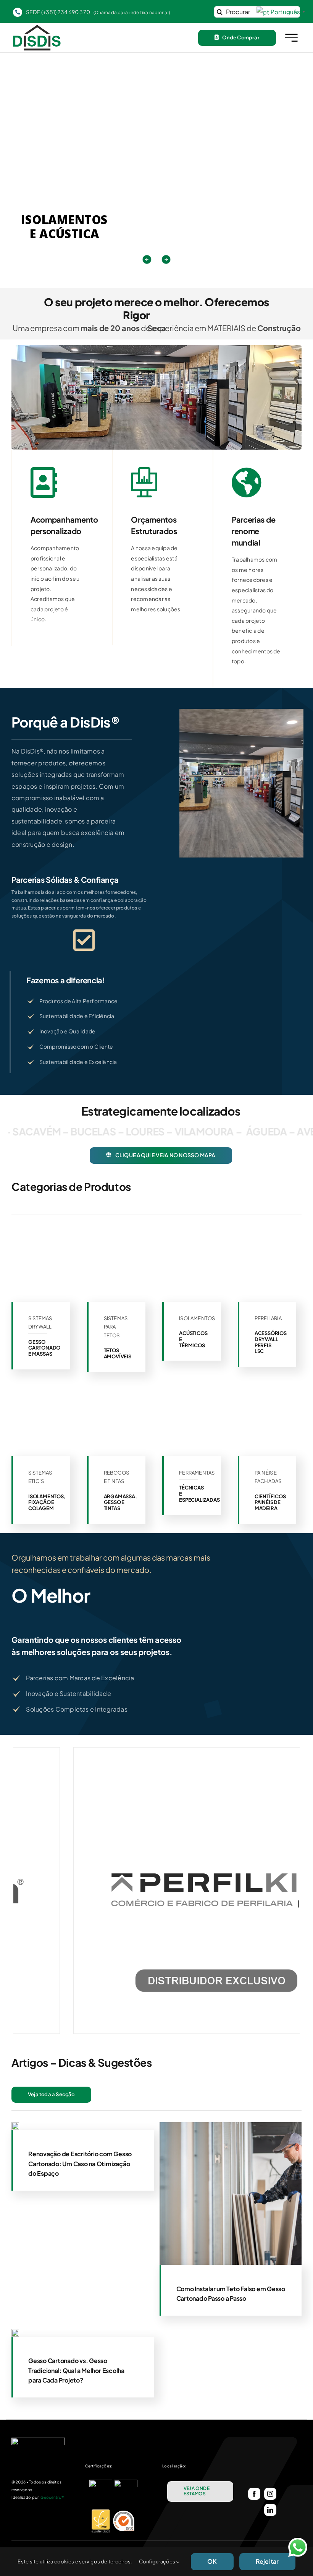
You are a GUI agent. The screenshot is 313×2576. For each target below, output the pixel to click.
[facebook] (254, 2494)
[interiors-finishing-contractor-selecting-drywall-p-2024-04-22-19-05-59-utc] (231, 2125)
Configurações (158, 2561)
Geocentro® (52, 2497)
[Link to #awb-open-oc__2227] (291, 38)
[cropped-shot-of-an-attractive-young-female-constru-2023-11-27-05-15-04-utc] (15, 2332)
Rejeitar (267, 2561)
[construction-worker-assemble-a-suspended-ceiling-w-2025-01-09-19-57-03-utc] (15, 2125)
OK (212, 2561)
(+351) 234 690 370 (66, 12)
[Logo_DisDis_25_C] (37, 28)
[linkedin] (270, 2510)
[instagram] (270, 2494)
